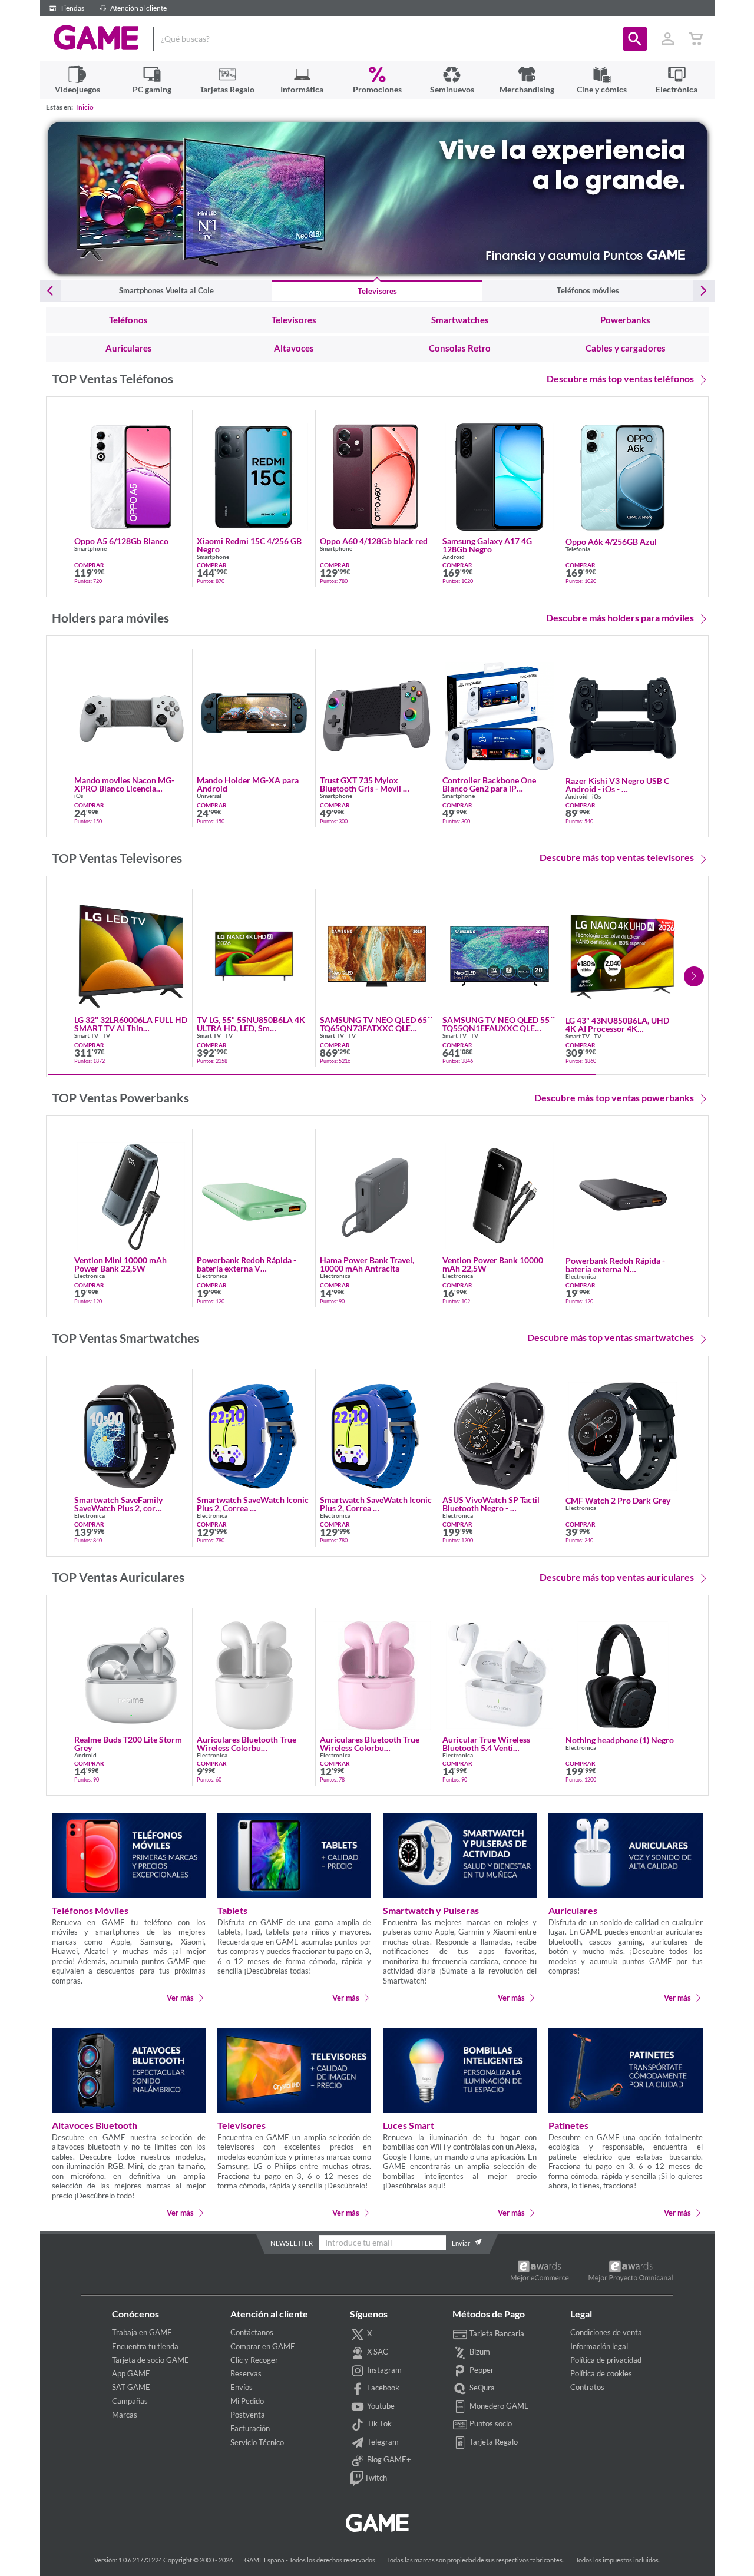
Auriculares (573, 1910)
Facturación (250, 2428)
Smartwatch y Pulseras (431, 1910)
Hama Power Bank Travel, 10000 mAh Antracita (367, 1264)
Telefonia (578, 549)
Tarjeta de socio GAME (151, 2360)
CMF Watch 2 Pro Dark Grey (618, 1501)
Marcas (125, 2415)
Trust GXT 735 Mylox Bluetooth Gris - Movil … (365, 784)
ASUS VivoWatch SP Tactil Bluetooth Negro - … (491, 1504)
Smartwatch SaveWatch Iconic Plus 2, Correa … (253, 1504)
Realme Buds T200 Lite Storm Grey (128, 1744)
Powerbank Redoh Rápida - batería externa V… (247, 1264)
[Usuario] (668, 39)
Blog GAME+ (388, 2460)
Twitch (375, 2478)
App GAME (131, 2373)
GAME (96, 38)
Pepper (481, 2370)
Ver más (180, 1997)
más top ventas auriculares (617, 1577)
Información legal (599, 2346)
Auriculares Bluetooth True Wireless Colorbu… (247, 1744)
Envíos (242, 2387)
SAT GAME (131, 2387)
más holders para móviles (620, 617)
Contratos (587, 2387)
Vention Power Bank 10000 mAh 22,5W (493, 1264)
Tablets (232, 1910)
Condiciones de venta (606, 2332)
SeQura (481, 2388)
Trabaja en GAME (142, 2332)
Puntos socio (490, 2423)
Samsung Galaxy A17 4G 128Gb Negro (487, 545)
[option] (377, 198)
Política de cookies (601, 2373)
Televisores (242, 2125)
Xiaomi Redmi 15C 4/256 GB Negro (249, 545)
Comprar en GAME (263, 2346)
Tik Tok (378, 2423)
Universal (209, 796)
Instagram (383, 2370)
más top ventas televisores (617, 857)
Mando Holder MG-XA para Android (248, 784)
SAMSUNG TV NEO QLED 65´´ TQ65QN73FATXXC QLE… (376, 1024)
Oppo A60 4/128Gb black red (374, 541)
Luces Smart (409, 2125)
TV (106, 1036)
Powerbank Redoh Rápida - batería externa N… (615, 1265)
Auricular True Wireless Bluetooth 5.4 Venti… (486, 1744)
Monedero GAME (498, 2406)
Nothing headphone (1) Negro (620, 1740)
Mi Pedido (247, 2401)
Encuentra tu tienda (145, 2346)
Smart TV (86, 1036)
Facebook (382, 2388)
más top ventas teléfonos (620, 378)
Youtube (380, 2406)
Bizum (479, 2352)
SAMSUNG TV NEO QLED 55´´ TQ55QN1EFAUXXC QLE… (498, 1024)
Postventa (248, 2415)
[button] (635, 39)
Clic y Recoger (254, 2360)
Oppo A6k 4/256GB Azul (611, 542)
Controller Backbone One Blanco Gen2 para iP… (489, 784)
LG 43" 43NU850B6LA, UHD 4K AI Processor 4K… (617, 1025)
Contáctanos (252, 2332)
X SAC (377, 2352)
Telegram (382, 2442)
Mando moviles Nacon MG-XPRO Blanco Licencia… (124, 784)
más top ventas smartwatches (611, 1337)
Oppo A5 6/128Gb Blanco (121, 541)
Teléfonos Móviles (90, 1910)
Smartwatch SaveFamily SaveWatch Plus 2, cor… (118, 1504)
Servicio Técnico (257, 2442)
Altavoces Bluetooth (95, 2125)
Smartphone (90, 549)
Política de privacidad (606, 2360)
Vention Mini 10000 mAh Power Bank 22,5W (120, 1264)
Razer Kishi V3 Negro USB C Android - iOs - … (617, 785)
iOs (79, 796)
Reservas (246, 2373)
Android (454, 557)
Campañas (130, 2401)
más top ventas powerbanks (614, 1097)
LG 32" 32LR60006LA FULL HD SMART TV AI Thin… (131, 1024)
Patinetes (568, 2125)
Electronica (90, 1276)
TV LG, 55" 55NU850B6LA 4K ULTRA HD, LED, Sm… (251, 1024)
